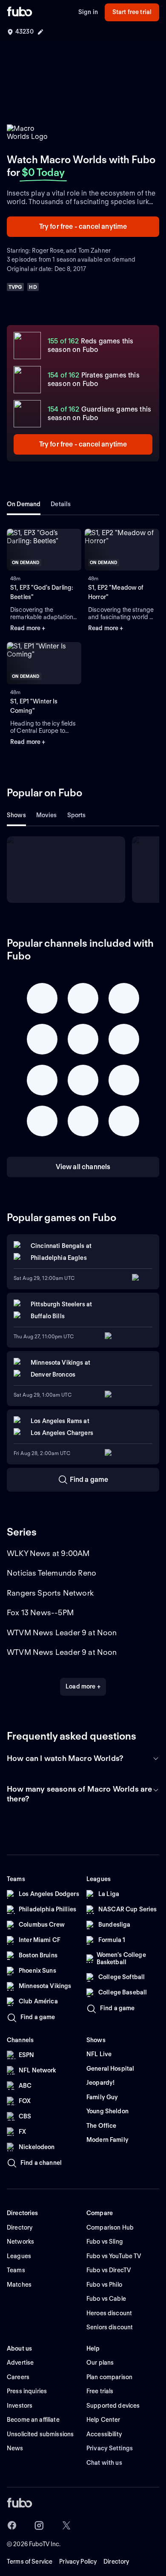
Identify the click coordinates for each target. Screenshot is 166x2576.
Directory (116, 2562)
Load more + (83, 1686)
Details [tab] (61, 504)
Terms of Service (30, 2562)
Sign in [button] (88, 12)
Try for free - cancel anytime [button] (83, 226)
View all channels (83, 1167)
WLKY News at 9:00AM (48, 1553)
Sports (77, 815)
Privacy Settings (110, 2448)
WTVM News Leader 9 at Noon (62, 1632)
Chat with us (104, 2463)
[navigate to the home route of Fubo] (20, 12)
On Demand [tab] (24, 504)
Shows (16, 815)
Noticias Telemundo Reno (52, 1573)
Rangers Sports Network (50, 1593)
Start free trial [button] (132, 12)
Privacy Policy (78, 2562)
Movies (47, 815)
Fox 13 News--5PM (40, 1612)
